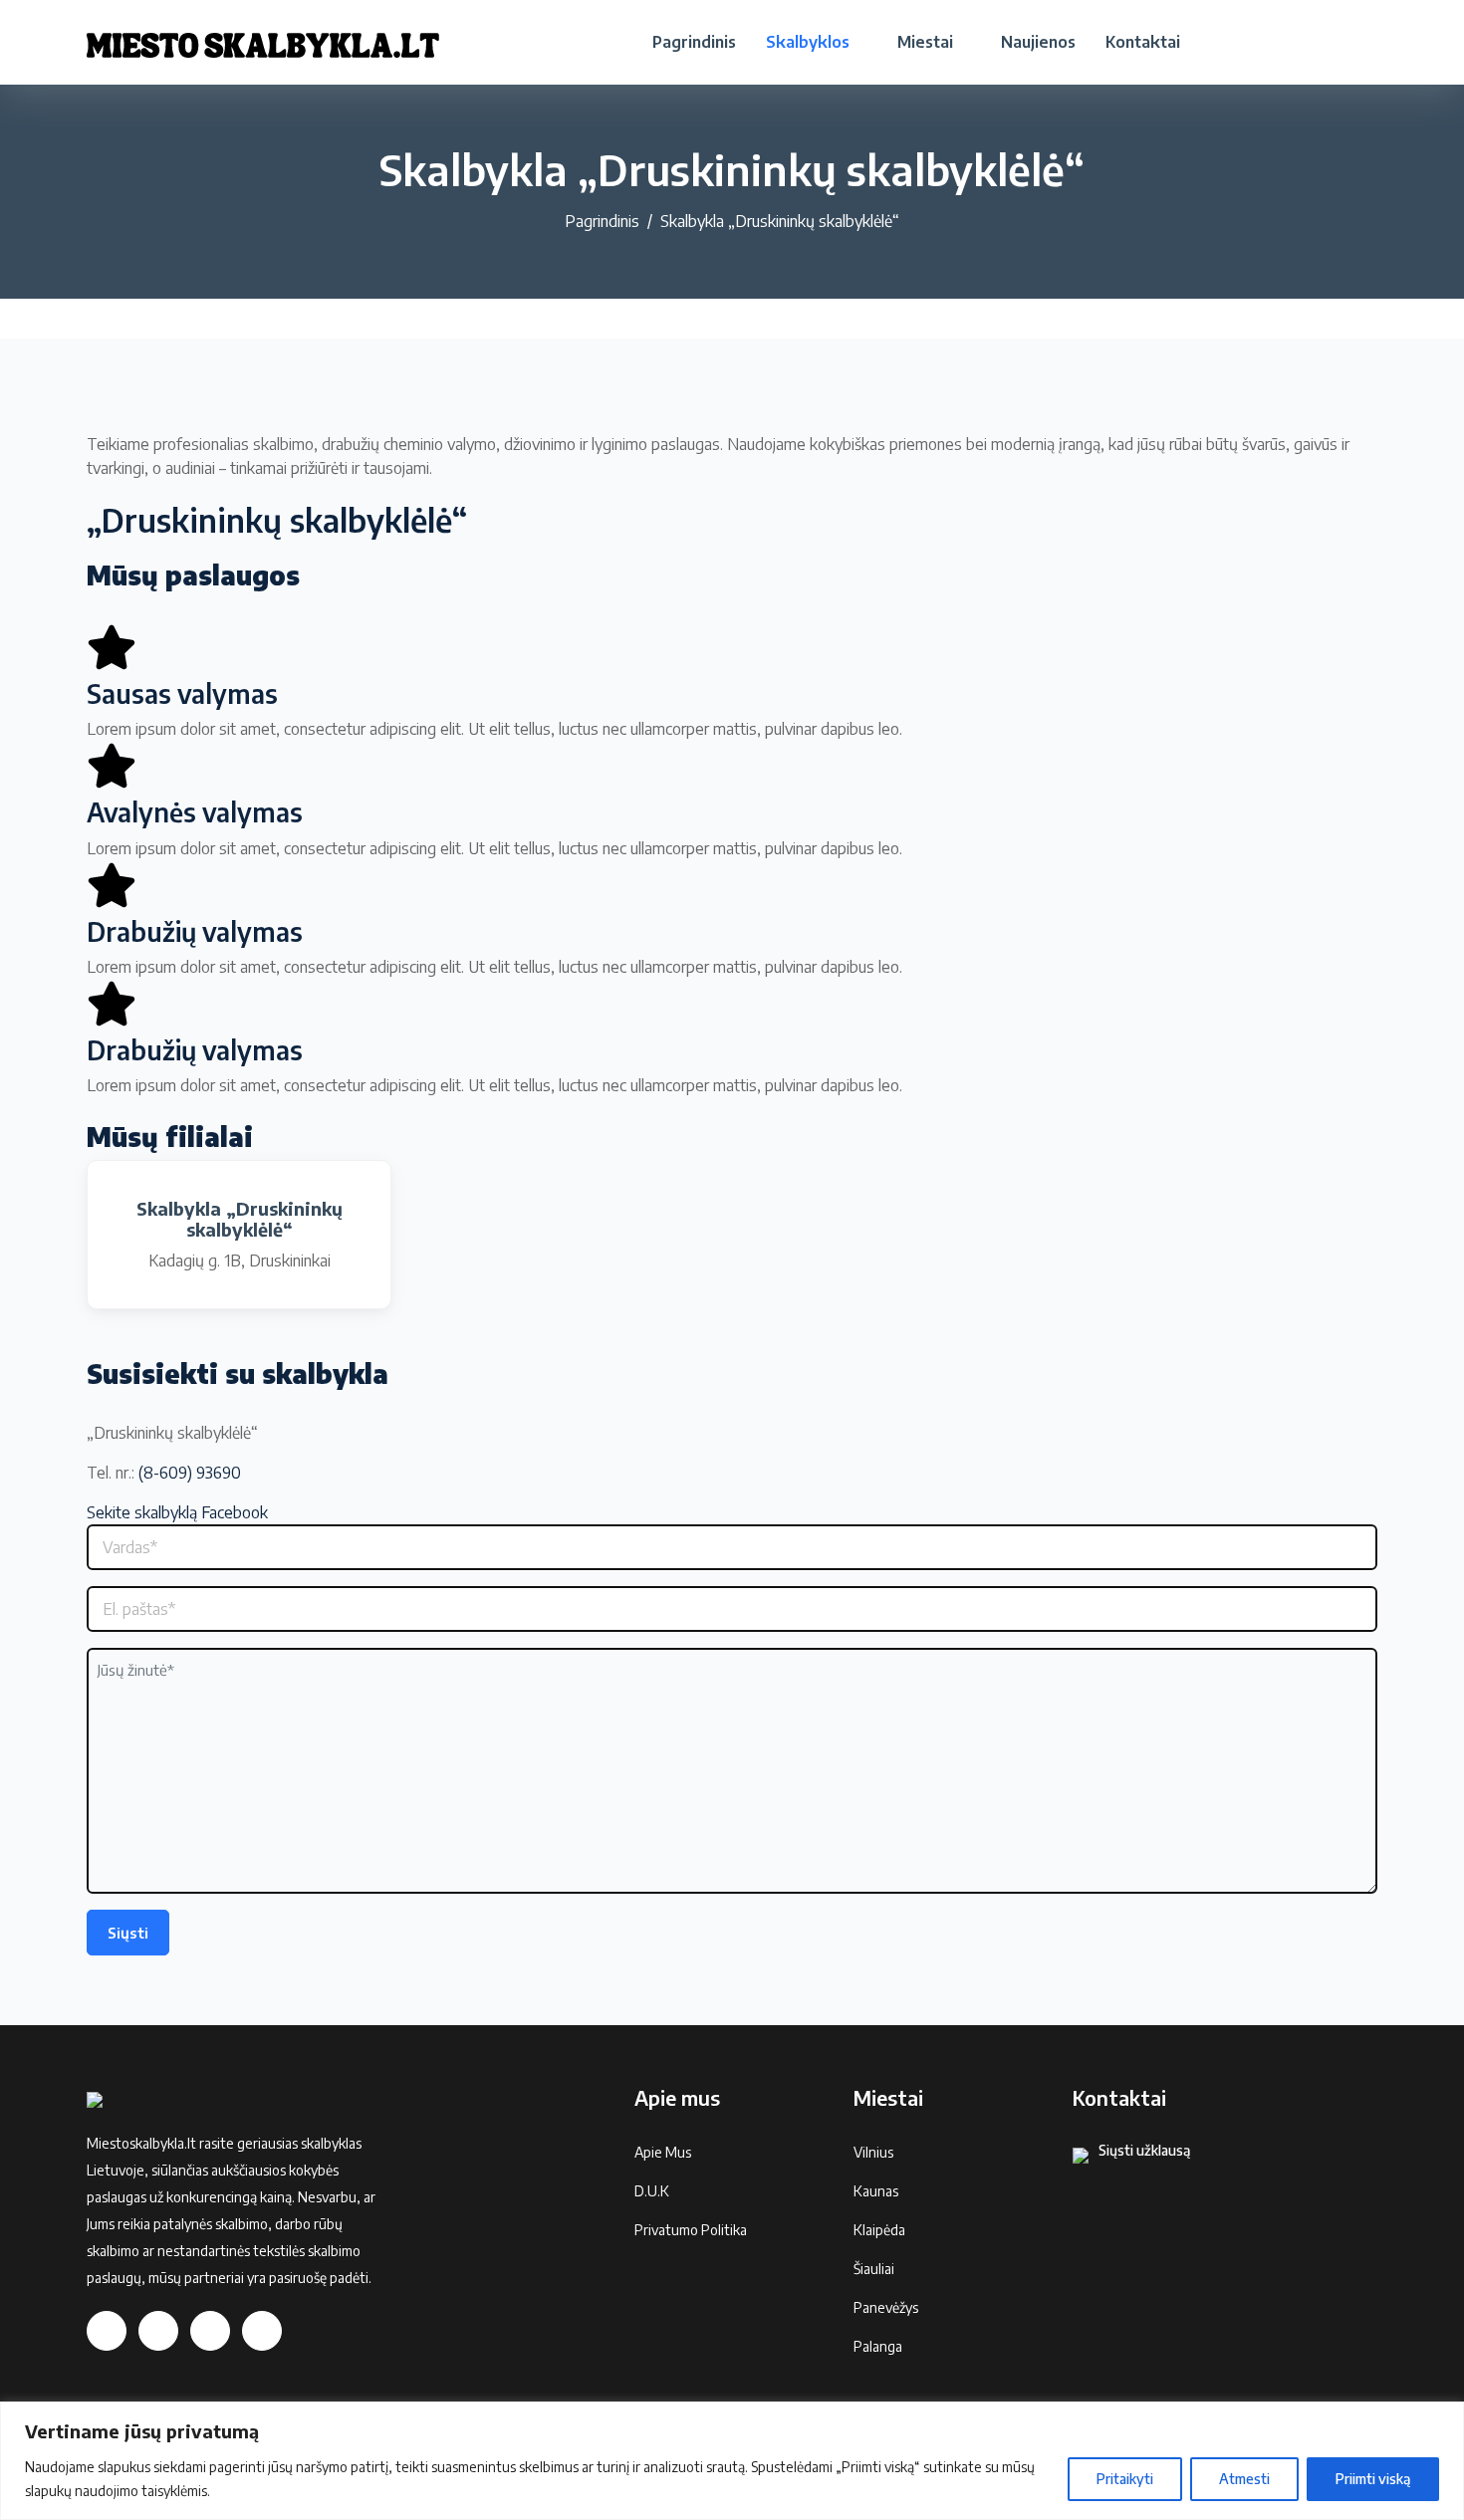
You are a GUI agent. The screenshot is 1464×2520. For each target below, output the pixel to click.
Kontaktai (1143, 42)
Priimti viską (1373, 2479)
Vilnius (873, 2152)
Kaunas (876, 2191)
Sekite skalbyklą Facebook (177, 1512)
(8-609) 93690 (190, 1473)
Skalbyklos (808, 42)
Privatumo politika (691, 2230)
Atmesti (1244, 2479)
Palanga (878, 2346)
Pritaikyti (1125, 2479)
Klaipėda (879, 2230)
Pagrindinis (694, 42)
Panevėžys (886, 2307)
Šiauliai (874, 2269)
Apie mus (663, 2152)
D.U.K (652, 2191)
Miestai (925, 42)
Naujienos (1038, 42)
